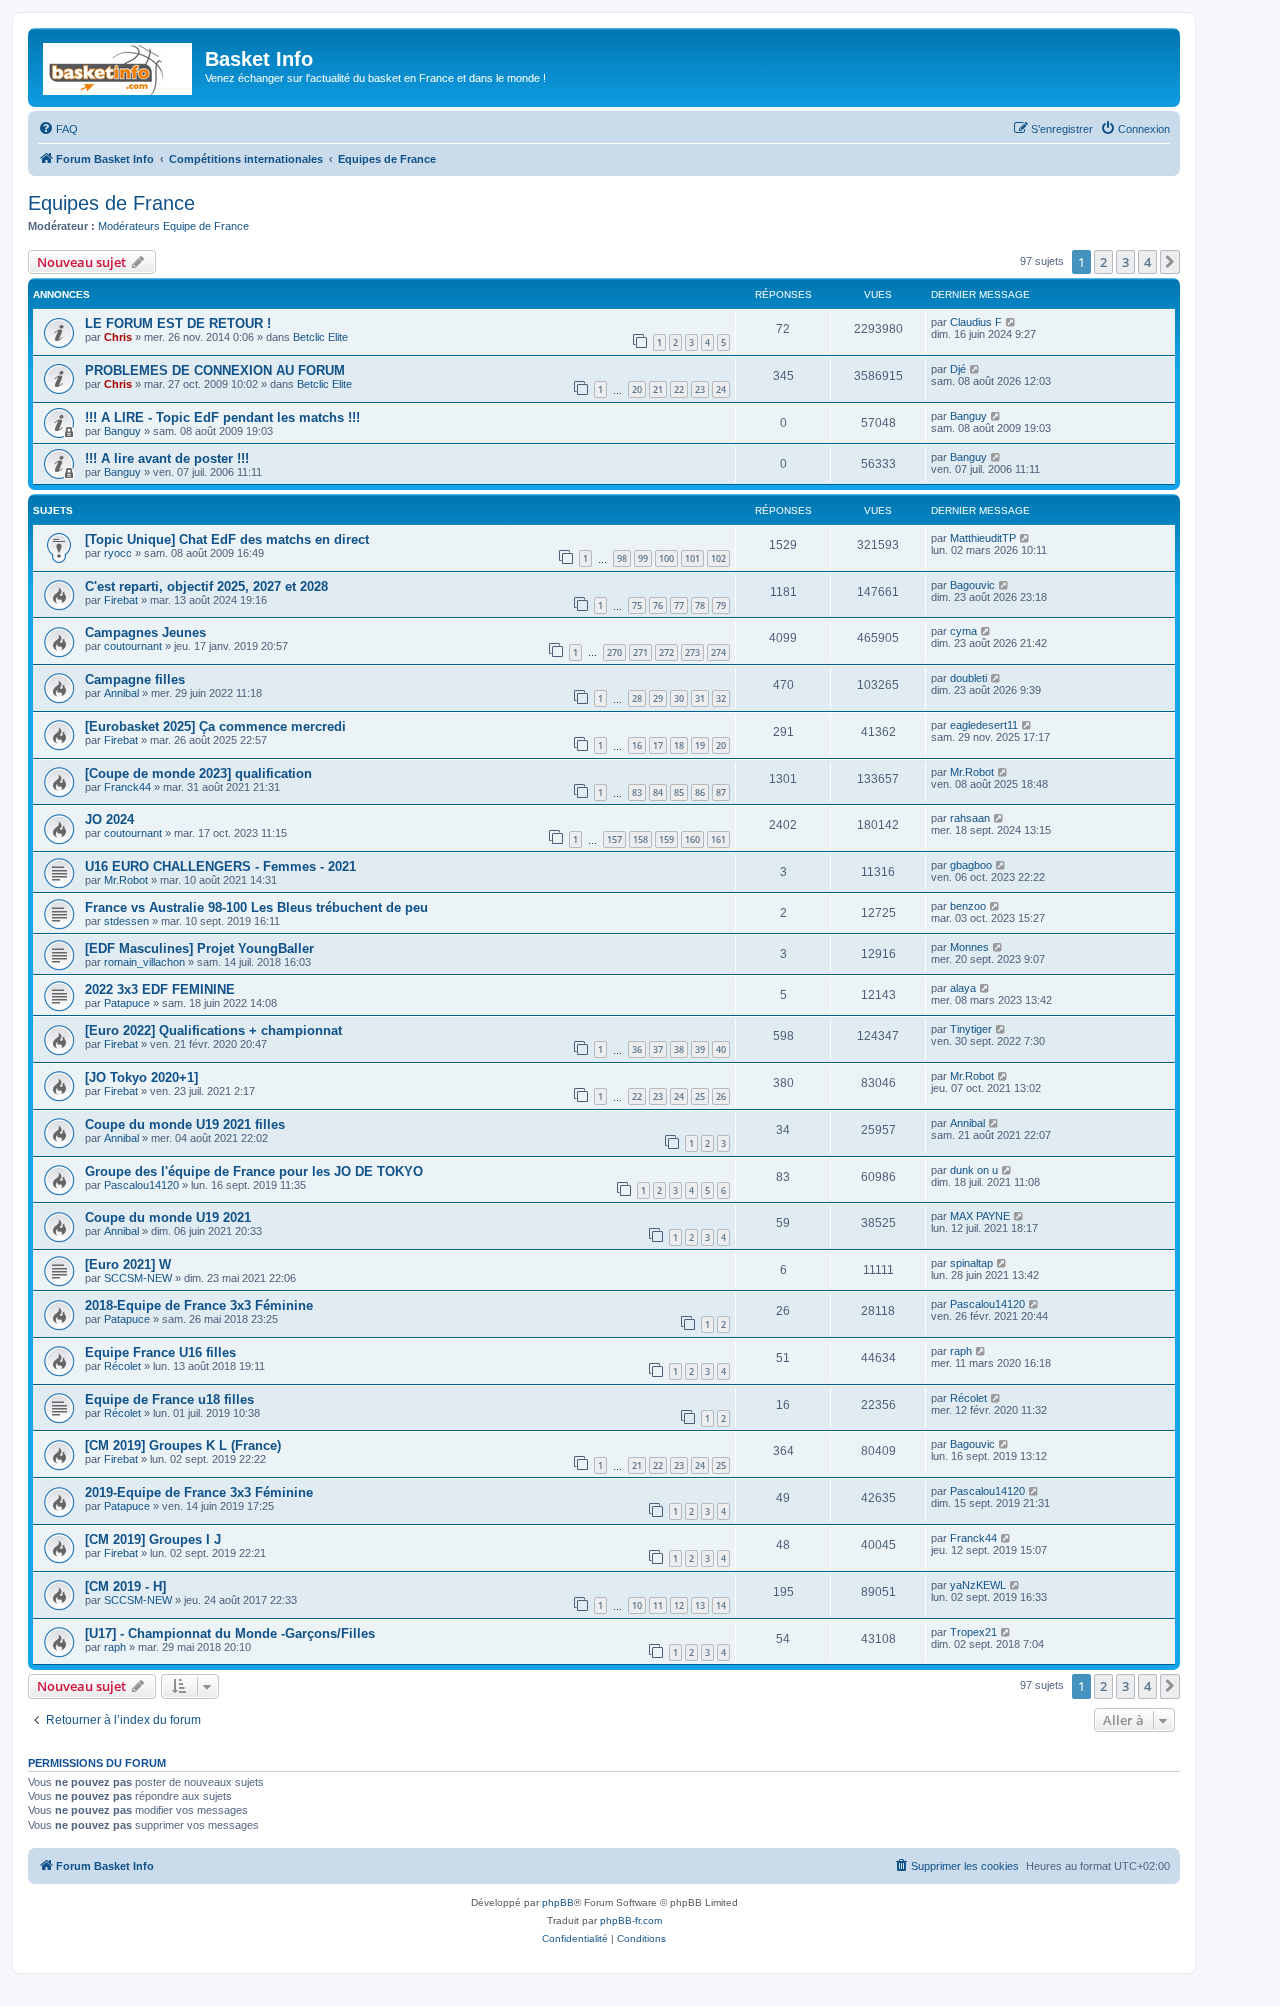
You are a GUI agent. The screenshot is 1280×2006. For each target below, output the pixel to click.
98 (622, 558)
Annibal (121, 693)
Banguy (122, 431)
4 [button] (1147, 262)
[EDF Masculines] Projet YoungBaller (199, 948)
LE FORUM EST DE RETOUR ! (178, 323)
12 (679, 1605)
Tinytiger (971, 1029)
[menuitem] (58, 129)
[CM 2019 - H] (125, 1586)
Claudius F (976, 322)
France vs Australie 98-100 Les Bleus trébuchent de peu (256, 907)
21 (658, 389)
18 (679, 745)
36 (637, 1049)
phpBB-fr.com (631, 1920)
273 (692, 652)
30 (679, 698)
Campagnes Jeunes (145, 632)
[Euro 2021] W (128, 1264)
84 (658, 792)
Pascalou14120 (141, 1185)
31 (700, 698)
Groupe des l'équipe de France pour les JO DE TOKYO (254, 1171)
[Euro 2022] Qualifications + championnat (213, 1030)
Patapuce (127, 1003)
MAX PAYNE (980, 1216)
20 (637, 389)
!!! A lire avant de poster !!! (167, 458)
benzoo (968, 906)
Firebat (121, 600)
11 (658, 1605)
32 (721, 698)
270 (614, 652)
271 (640, 652)
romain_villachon (144, 962)
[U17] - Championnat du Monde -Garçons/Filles (230, 1633)
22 (679, 389)
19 (700, 745)
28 (637, 698)
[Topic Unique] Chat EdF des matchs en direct (227, 539)
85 (679, 792)
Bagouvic (972, 585)
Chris (118, 337)
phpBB (558, 1902)
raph (961, 1351)
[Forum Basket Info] (119, 65)
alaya (963, 988)
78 (700, 605)
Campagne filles (135, 679)
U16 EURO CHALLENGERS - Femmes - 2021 (220, 866)
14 (721, 1605)
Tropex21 (973, 1632)
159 (666, 839)
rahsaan (970, 818)
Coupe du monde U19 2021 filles (185, 1124)
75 (637, 605)
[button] (1170, 262)
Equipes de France (111, 203)
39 (700, 1049)
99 (643, 558)
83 (637, 792)
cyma (963, 631)
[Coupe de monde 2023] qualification (198, 773)
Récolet (122, 1366)
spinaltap (971, 1263)
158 (640, 839)
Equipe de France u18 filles (169, 1399)
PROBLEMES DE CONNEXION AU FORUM (215, 370)
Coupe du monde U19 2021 (168, 1217)
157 (614, 839)
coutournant (133, 646)
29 (658, 698)
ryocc (118, 553)
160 (692, 839)
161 (718, 839)
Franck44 (127, 787)
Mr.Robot (972, 772)
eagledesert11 (984, 725)
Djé (958, 369)
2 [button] (1103, 262)
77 (679, 605)
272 (666, 652)
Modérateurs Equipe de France (173, 226)
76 (658, 605)
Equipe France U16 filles (160, 1352)
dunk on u (974, 1170)
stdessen (126, 921)
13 (700, 1605)
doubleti (968, 678)
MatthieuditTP (983, 538)
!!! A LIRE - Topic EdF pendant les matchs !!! (222, 417)
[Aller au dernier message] (1011, 322)
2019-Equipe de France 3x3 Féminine (199, 1492)
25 (700, 1096)
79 (721, 605)
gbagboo (971, 865)
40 (721, 1049)
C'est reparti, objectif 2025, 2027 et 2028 (206, 586)
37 (658, 1049)
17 (658, 745)
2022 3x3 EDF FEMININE (160, 989)
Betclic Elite (320, 337)
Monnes (969, 947)
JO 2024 (109, 819)
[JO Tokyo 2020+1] (141, 1077)
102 (718, 558)
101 (692, 558)
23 (700, 389)
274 (718, 652)
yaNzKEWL (978, 1585)
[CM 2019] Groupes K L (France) (183, 1445)
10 (637, 1605)
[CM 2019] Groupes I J (153, 1539)
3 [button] (1125, 262)
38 (679, 1049)
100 (666, 558)
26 (721, 1096)
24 (721, 389)
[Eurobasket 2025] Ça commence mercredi (215, 726)
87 (721, 792)
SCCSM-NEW (138, 1278)
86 (700, 792)
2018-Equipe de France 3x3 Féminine (199, 1305)
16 (637, 745)
